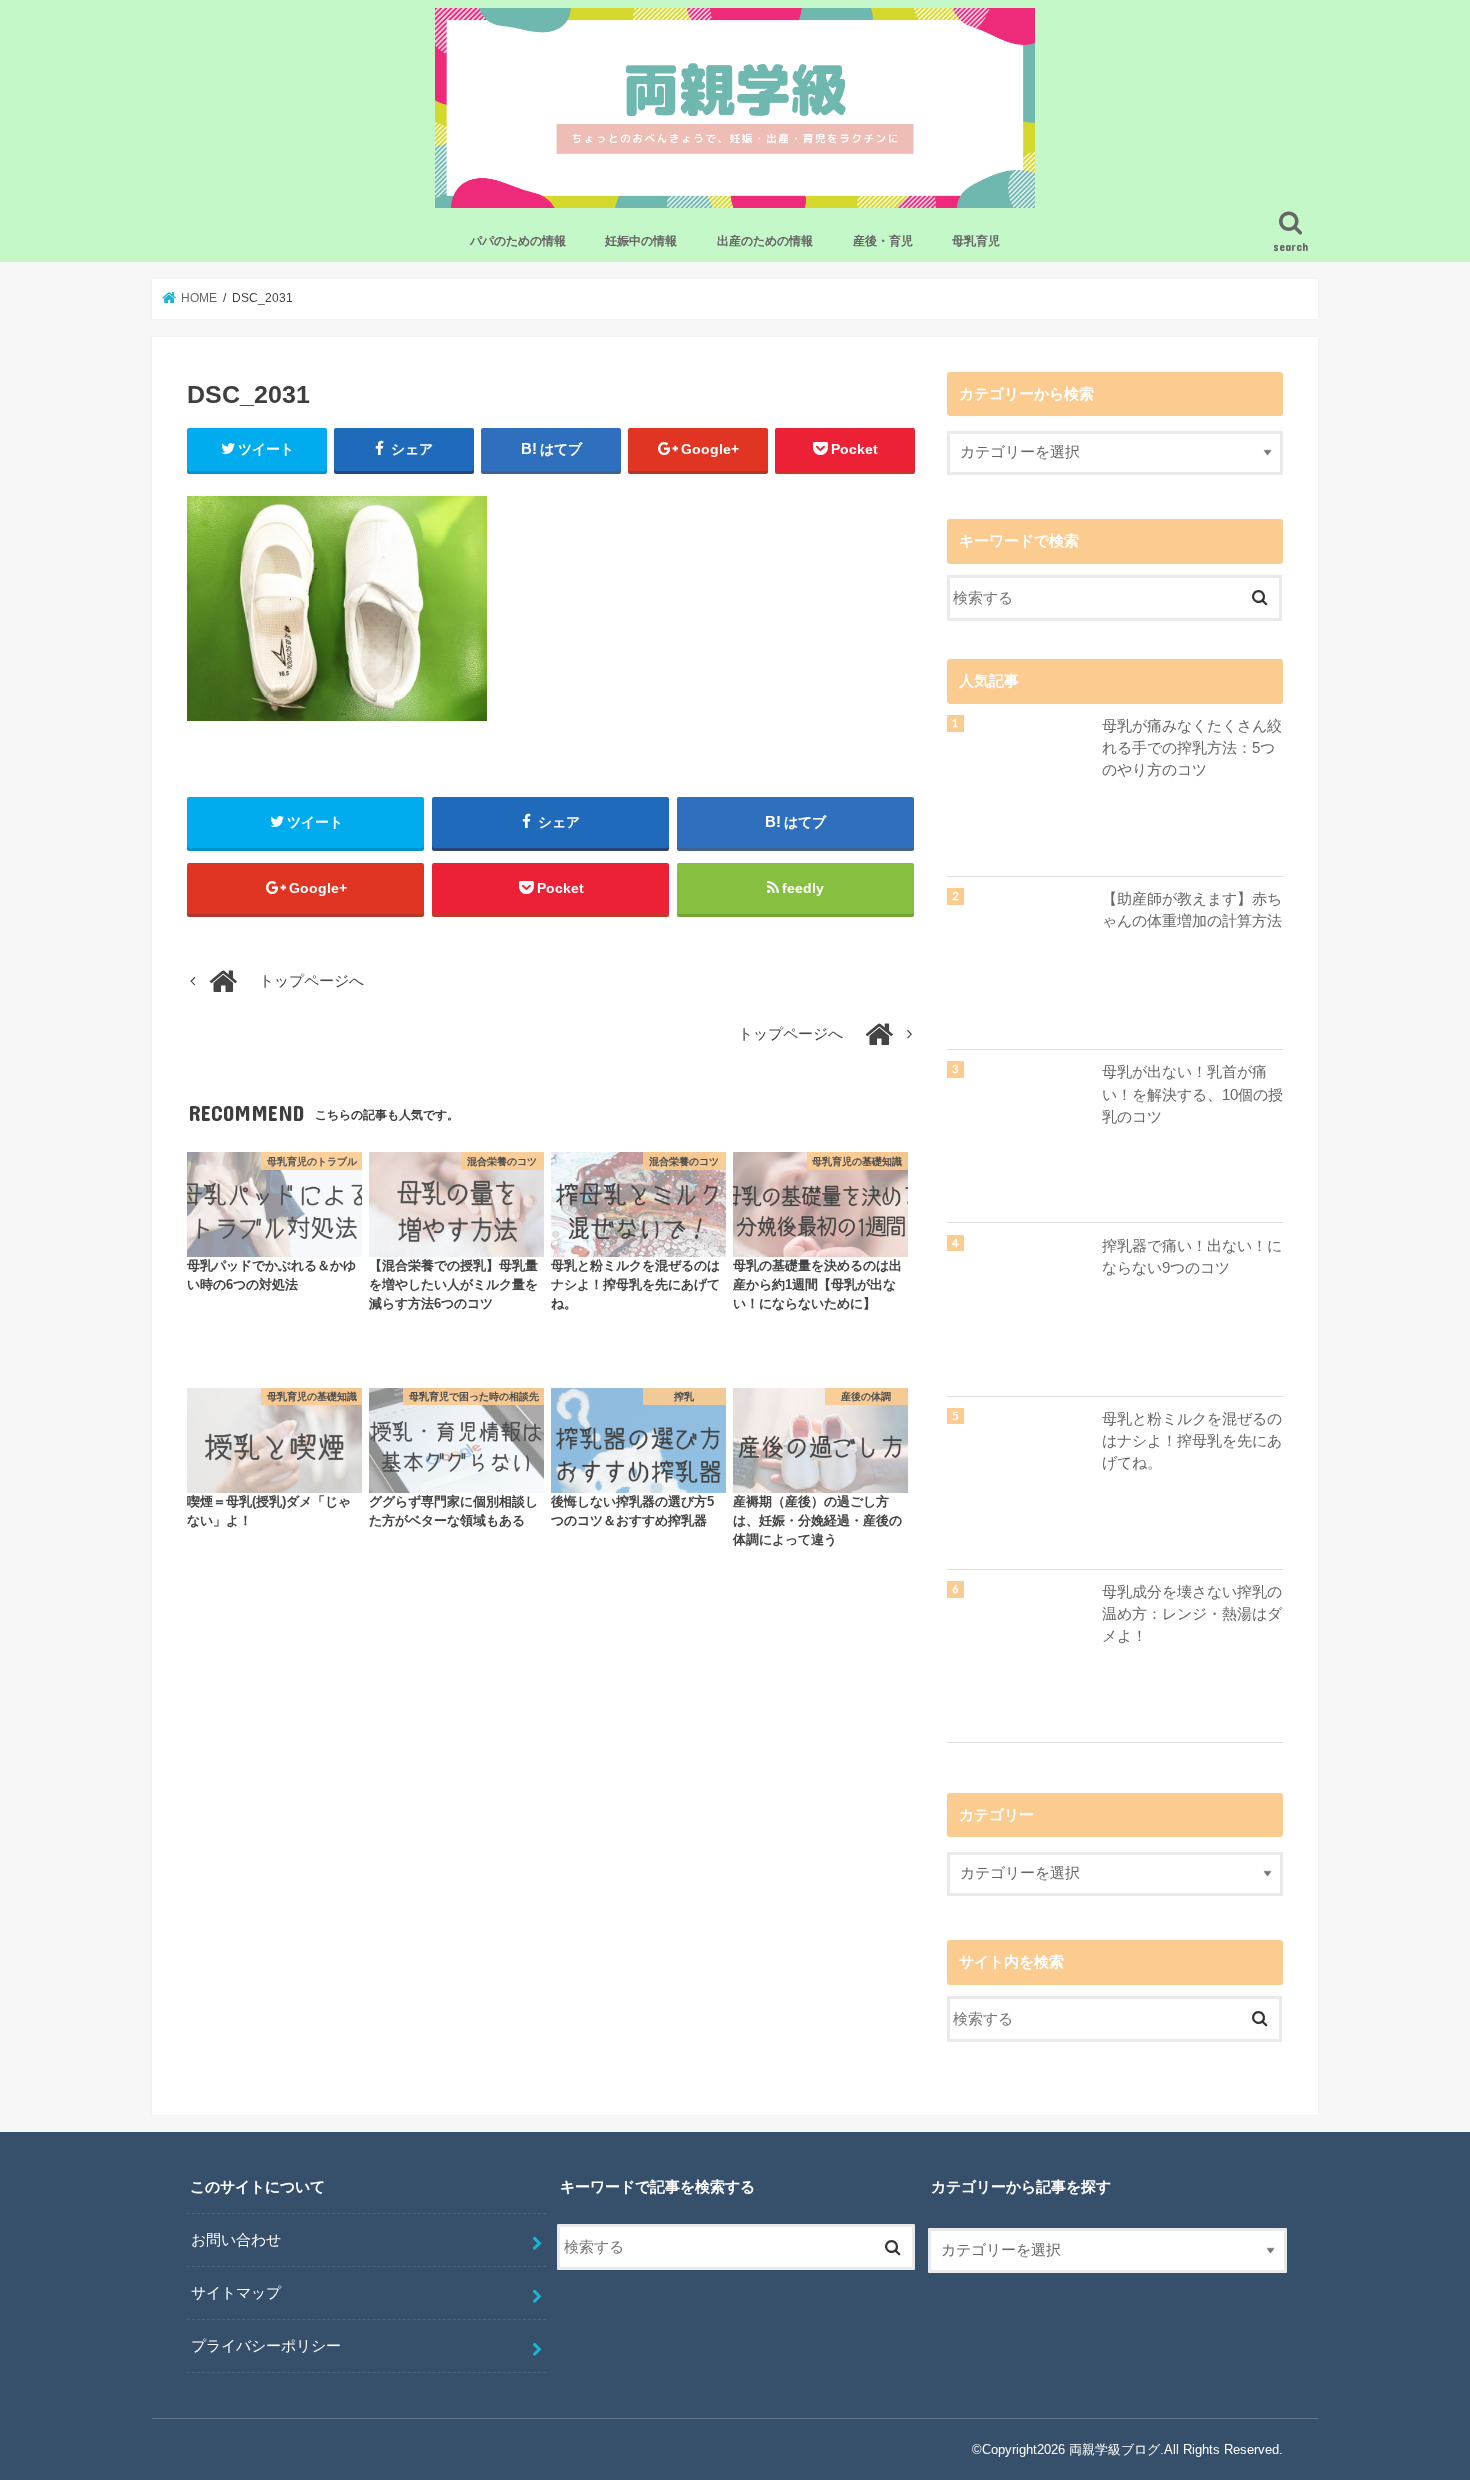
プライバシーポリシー (266, 2346)
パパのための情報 (518, 241)
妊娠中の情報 (641, 241)
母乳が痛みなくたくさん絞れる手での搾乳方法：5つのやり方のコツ (1192, 748)
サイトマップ (236, 2293)
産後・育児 (883, 241)
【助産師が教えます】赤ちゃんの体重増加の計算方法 (1192, 910)
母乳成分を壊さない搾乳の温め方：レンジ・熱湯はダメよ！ (1192, 1614)
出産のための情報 (765, 241)
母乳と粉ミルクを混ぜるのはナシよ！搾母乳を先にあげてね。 (1192, 1441)
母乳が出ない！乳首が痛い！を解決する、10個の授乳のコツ (1192, 1094)
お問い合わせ (236, 2240)
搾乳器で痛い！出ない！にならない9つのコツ (1192, 1257)
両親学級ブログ (1114, 2449)
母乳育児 (976, 241)
